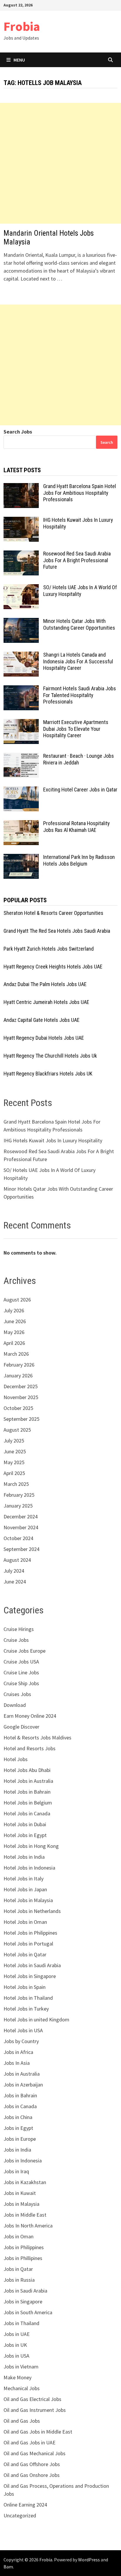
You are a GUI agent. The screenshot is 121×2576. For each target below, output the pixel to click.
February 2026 (19, 1365)
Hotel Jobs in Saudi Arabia (32, 1965)
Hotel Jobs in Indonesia (29, 1868)
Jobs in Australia (22, 2074)
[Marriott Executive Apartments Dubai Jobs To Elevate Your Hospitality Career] (21, 723)
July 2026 (14, 1310)
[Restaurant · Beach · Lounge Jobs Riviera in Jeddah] (21, 757)
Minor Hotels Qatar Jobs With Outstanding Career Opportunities (79, 624)
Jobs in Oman (19, 2236)
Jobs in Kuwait (20, 2193)
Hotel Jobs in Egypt (25, 1835)
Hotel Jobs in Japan (25, 1889)
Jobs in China (18, 2117)
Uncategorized (20, 2515)
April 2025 (14, 1473)
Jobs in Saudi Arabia (25, 2291)
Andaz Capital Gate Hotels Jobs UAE (42, 1020)
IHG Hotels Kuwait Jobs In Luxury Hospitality (53, 1140)
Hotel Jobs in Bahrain (27, 1792)
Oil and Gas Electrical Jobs (32, 2399)
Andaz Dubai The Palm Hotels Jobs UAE (45, 984)
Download (15, 1705)
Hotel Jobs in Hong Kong (31, 1846)
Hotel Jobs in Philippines (30, 1933)
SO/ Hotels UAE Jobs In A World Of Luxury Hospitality (80, 591)
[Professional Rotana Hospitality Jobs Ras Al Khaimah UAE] (21, 824)
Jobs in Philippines (24, 2247)
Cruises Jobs (17, 1694)
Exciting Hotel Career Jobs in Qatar (80, 790)
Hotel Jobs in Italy (23, 1879)
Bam (8, 2567)
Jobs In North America (28, 2226)
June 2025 (15, 1451)
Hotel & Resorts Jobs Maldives (37, 1738)
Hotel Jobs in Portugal (28, 1944)
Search (107, 442)
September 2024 (21, 1549)
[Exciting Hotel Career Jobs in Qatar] (21, 790)
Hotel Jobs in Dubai (25, 1824)
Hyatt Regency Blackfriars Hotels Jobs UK (48, 1074)
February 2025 (19, 1495)
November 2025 (21, 1397)
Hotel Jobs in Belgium (28, 1803)
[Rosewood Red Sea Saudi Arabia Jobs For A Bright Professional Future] (21, 554)
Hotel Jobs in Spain (25, 1987)
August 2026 (17, 1300)
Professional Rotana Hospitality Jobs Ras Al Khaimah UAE (77, 827)
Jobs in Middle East (25, 2215)
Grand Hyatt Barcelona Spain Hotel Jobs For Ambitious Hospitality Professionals (80, 493)
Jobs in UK (15, 2345)
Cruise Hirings (19, 1629)
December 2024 (21, 1516)
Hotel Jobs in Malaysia (28, 1900)
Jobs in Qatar (18, 2269)
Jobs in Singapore (23, 2301)
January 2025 (18, 1506)
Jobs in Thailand (21, 2323)
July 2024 (14, 1571)
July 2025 (14, 1441)
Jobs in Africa (18, 2052)
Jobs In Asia (17, 2063)
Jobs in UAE (17, 2334)
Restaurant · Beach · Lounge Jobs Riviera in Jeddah (79, 759)
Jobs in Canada (20, 2106)
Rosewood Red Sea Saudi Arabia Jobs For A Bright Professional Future (77, 560)
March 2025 (16, 1484)
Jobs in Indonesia (23, 2160)
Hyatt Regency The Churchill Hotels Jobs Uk (50, 1056)
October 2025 (18, 1408)
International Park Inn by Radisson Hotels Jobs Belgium (79, 860)
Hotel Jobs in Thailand (28, 1998)
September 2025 (21, 1419)
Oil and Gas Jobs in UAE (30, 2442)
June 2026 (15, 1321)
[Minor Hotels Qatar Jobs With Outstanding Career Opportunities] (21, 622)
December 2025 (21, 1386)
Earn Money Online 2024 (30, 1716)
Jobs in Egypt (18, 2128)
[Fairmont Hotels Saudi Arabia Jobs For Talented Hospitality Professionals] (21, 689)
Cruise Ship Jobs (21, 1683)
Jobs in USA (16, 2356)
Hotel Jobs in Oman (25, 1922)
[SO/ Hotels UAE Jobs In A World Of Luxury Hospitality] (21, 588)
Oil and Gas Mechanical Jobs (35, 2453)
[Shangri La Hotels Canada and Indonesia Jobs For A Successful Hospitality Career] (21, 656)
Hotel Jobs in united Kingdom (36, 2019)
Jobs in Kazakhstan (25, 2182)
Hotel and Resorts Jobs (30, 1748)
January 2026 (18, 1375)
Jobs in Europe (20, 2139)
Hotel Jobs (16, 1759)
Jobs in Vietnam (21, 2367)
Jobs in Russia (19, 2280)
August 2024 (17, 1560)
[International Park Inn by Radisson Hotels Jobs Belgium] (21, 858)
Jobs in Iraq (16, 2171)
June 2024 (15, 1582)
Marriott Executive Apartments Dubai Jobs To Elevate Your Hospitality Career (76, 729)
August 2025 (17, 1430)
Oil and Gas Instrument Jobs (35, 2410)
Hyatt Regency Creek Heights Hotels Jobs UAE (53, 967)
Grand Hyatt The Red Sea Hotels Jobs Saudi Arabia (57, 931)
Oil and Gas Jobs (22, 2421)
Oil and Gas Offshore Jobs (32, 2464)
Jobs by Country (21, 2041)
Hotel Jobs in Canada (27, 1813)
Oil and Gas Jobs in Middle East (38, 2432)
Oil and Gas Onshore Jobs (32, 2475)
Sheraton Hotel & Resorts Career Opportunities (53, 913)
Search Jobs (18, 432)
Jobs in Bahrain (20, 2095)
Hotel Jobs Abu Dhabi (27, 1770)
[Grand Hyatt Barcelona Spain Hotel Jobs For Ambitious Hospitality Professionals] (21, 487)
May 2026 (14, 1332)
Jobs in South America (28, 2312)
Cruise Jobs (16, 1640)
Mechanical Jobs (22, 2388)
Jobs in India (17, 2150)
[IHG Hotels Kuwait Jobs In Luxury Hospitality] (21, 521)
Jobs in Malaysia (21, 2204)
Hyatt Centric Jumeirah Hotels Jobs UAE (46, 1002)
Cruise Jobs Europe (25, 1651)
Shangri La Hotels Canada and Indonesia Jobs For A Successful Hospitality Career (78, 661)
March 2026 (16, 1354)
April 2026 (14, 1343)
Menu (19, 60)
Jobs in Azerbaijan (23, 2085)
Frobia (22, 26)
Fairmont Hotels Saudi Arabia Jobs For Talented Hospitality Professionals (80, 695)
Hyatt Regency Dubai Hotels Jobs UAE (44, 1038)
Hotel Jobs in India (24, 1857)
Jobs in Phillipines (23, 2258)
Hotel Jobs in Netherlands (32, 1911)
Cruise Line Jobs (21, 1672)
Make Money (17, 2377)
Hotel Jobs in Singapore (30, 1976)
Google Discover (21, 1727)
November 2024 (21, 1527)
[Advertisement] (60, 163)
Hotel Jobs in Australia (28, 1781)
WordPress (89, 2560)
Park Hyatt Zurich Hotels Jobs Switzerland (49, 949)
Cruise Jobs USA (21, 1662)
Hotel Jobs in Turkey (26, 2009)
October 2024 (18, 1538)
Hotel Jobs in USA (23, 2030)
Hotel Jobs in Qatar (25, 1954)
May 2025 (14, 1462)
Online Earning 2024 (25, 2505)
